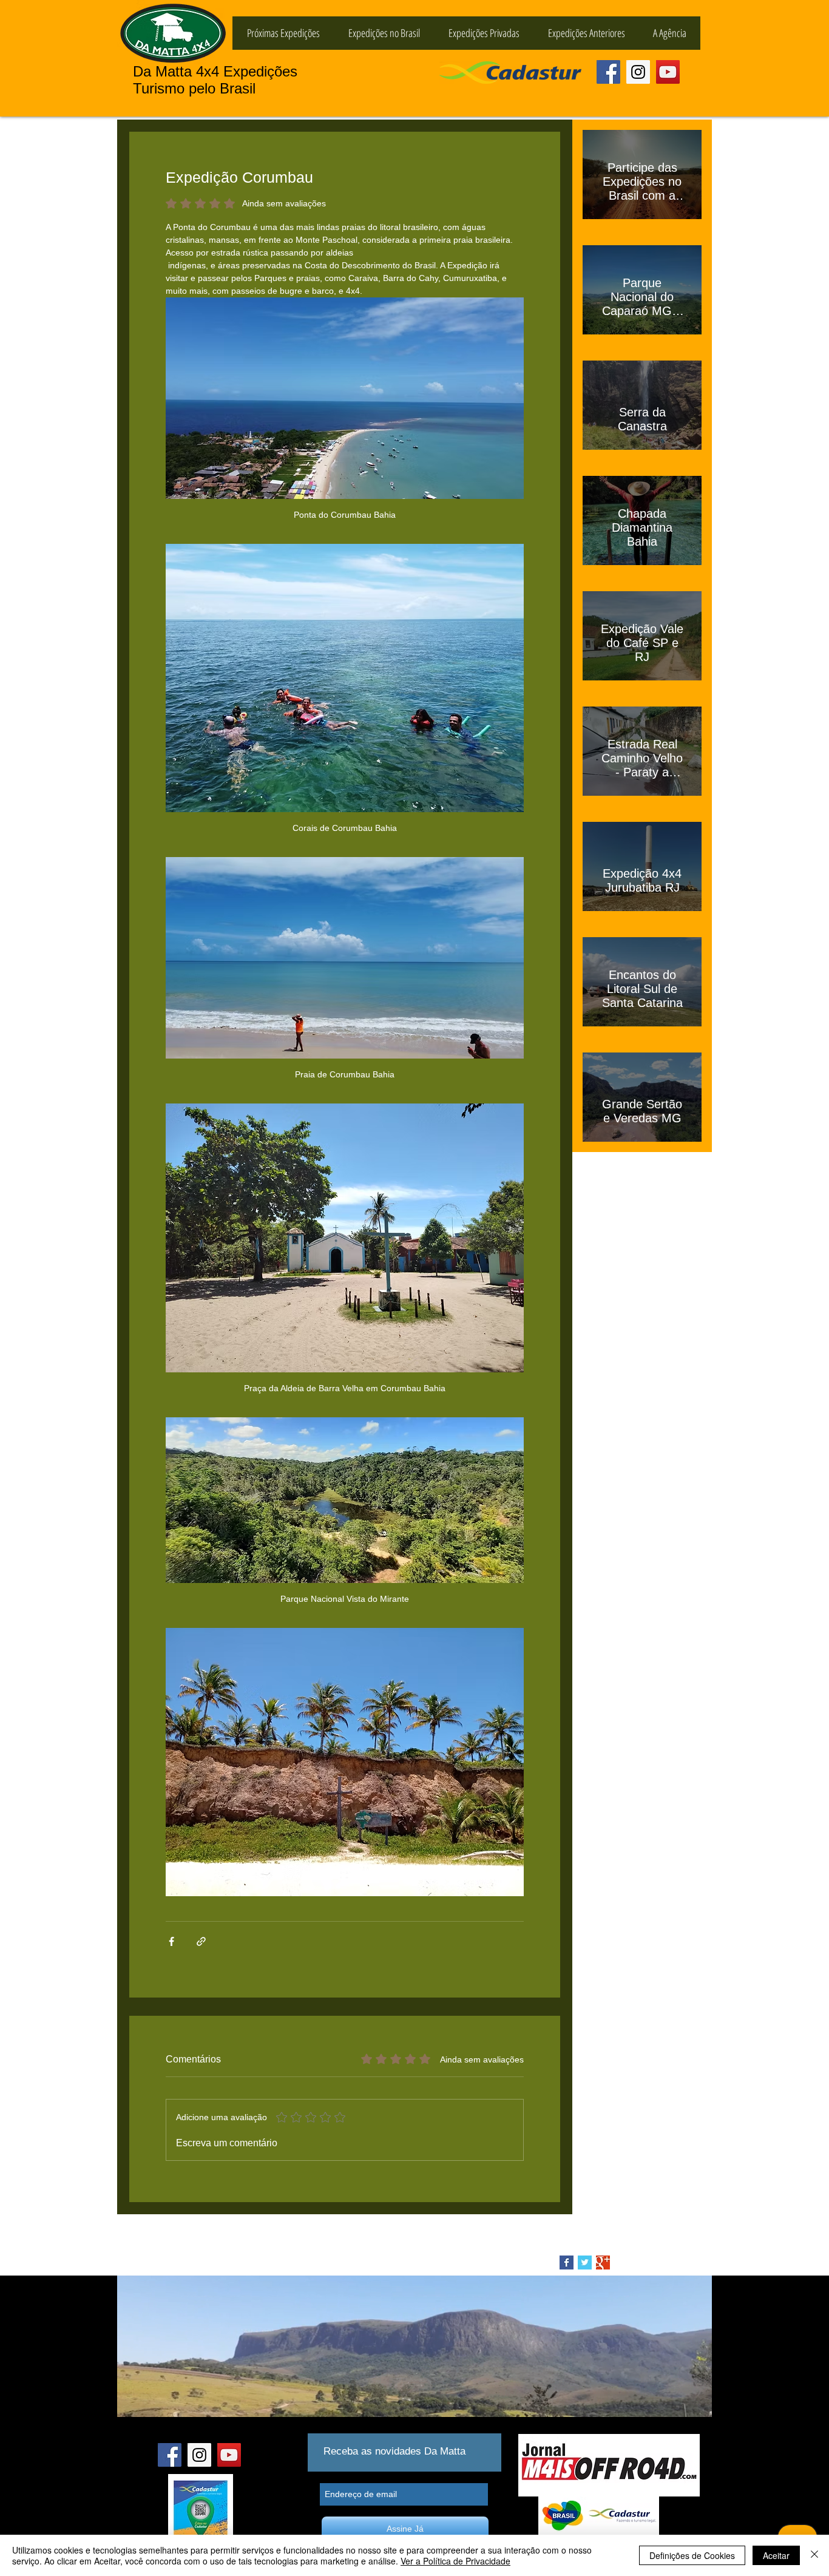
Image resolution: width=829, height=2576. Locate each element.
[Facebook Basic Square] (567, 2262)
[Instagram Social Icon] (638, 72)
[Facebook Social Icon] (608, 72)
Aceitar (776, 2555)
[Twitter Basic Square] (585, 2262)
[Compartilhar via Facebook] (171, 1941)
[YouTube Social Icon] (668, 72)
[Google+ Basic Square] (603, 2262)
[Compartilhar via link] (201, 1941)
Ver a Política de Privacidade (455, 2561)
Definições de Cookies (692, 2555)
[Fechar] (814, 2555)
